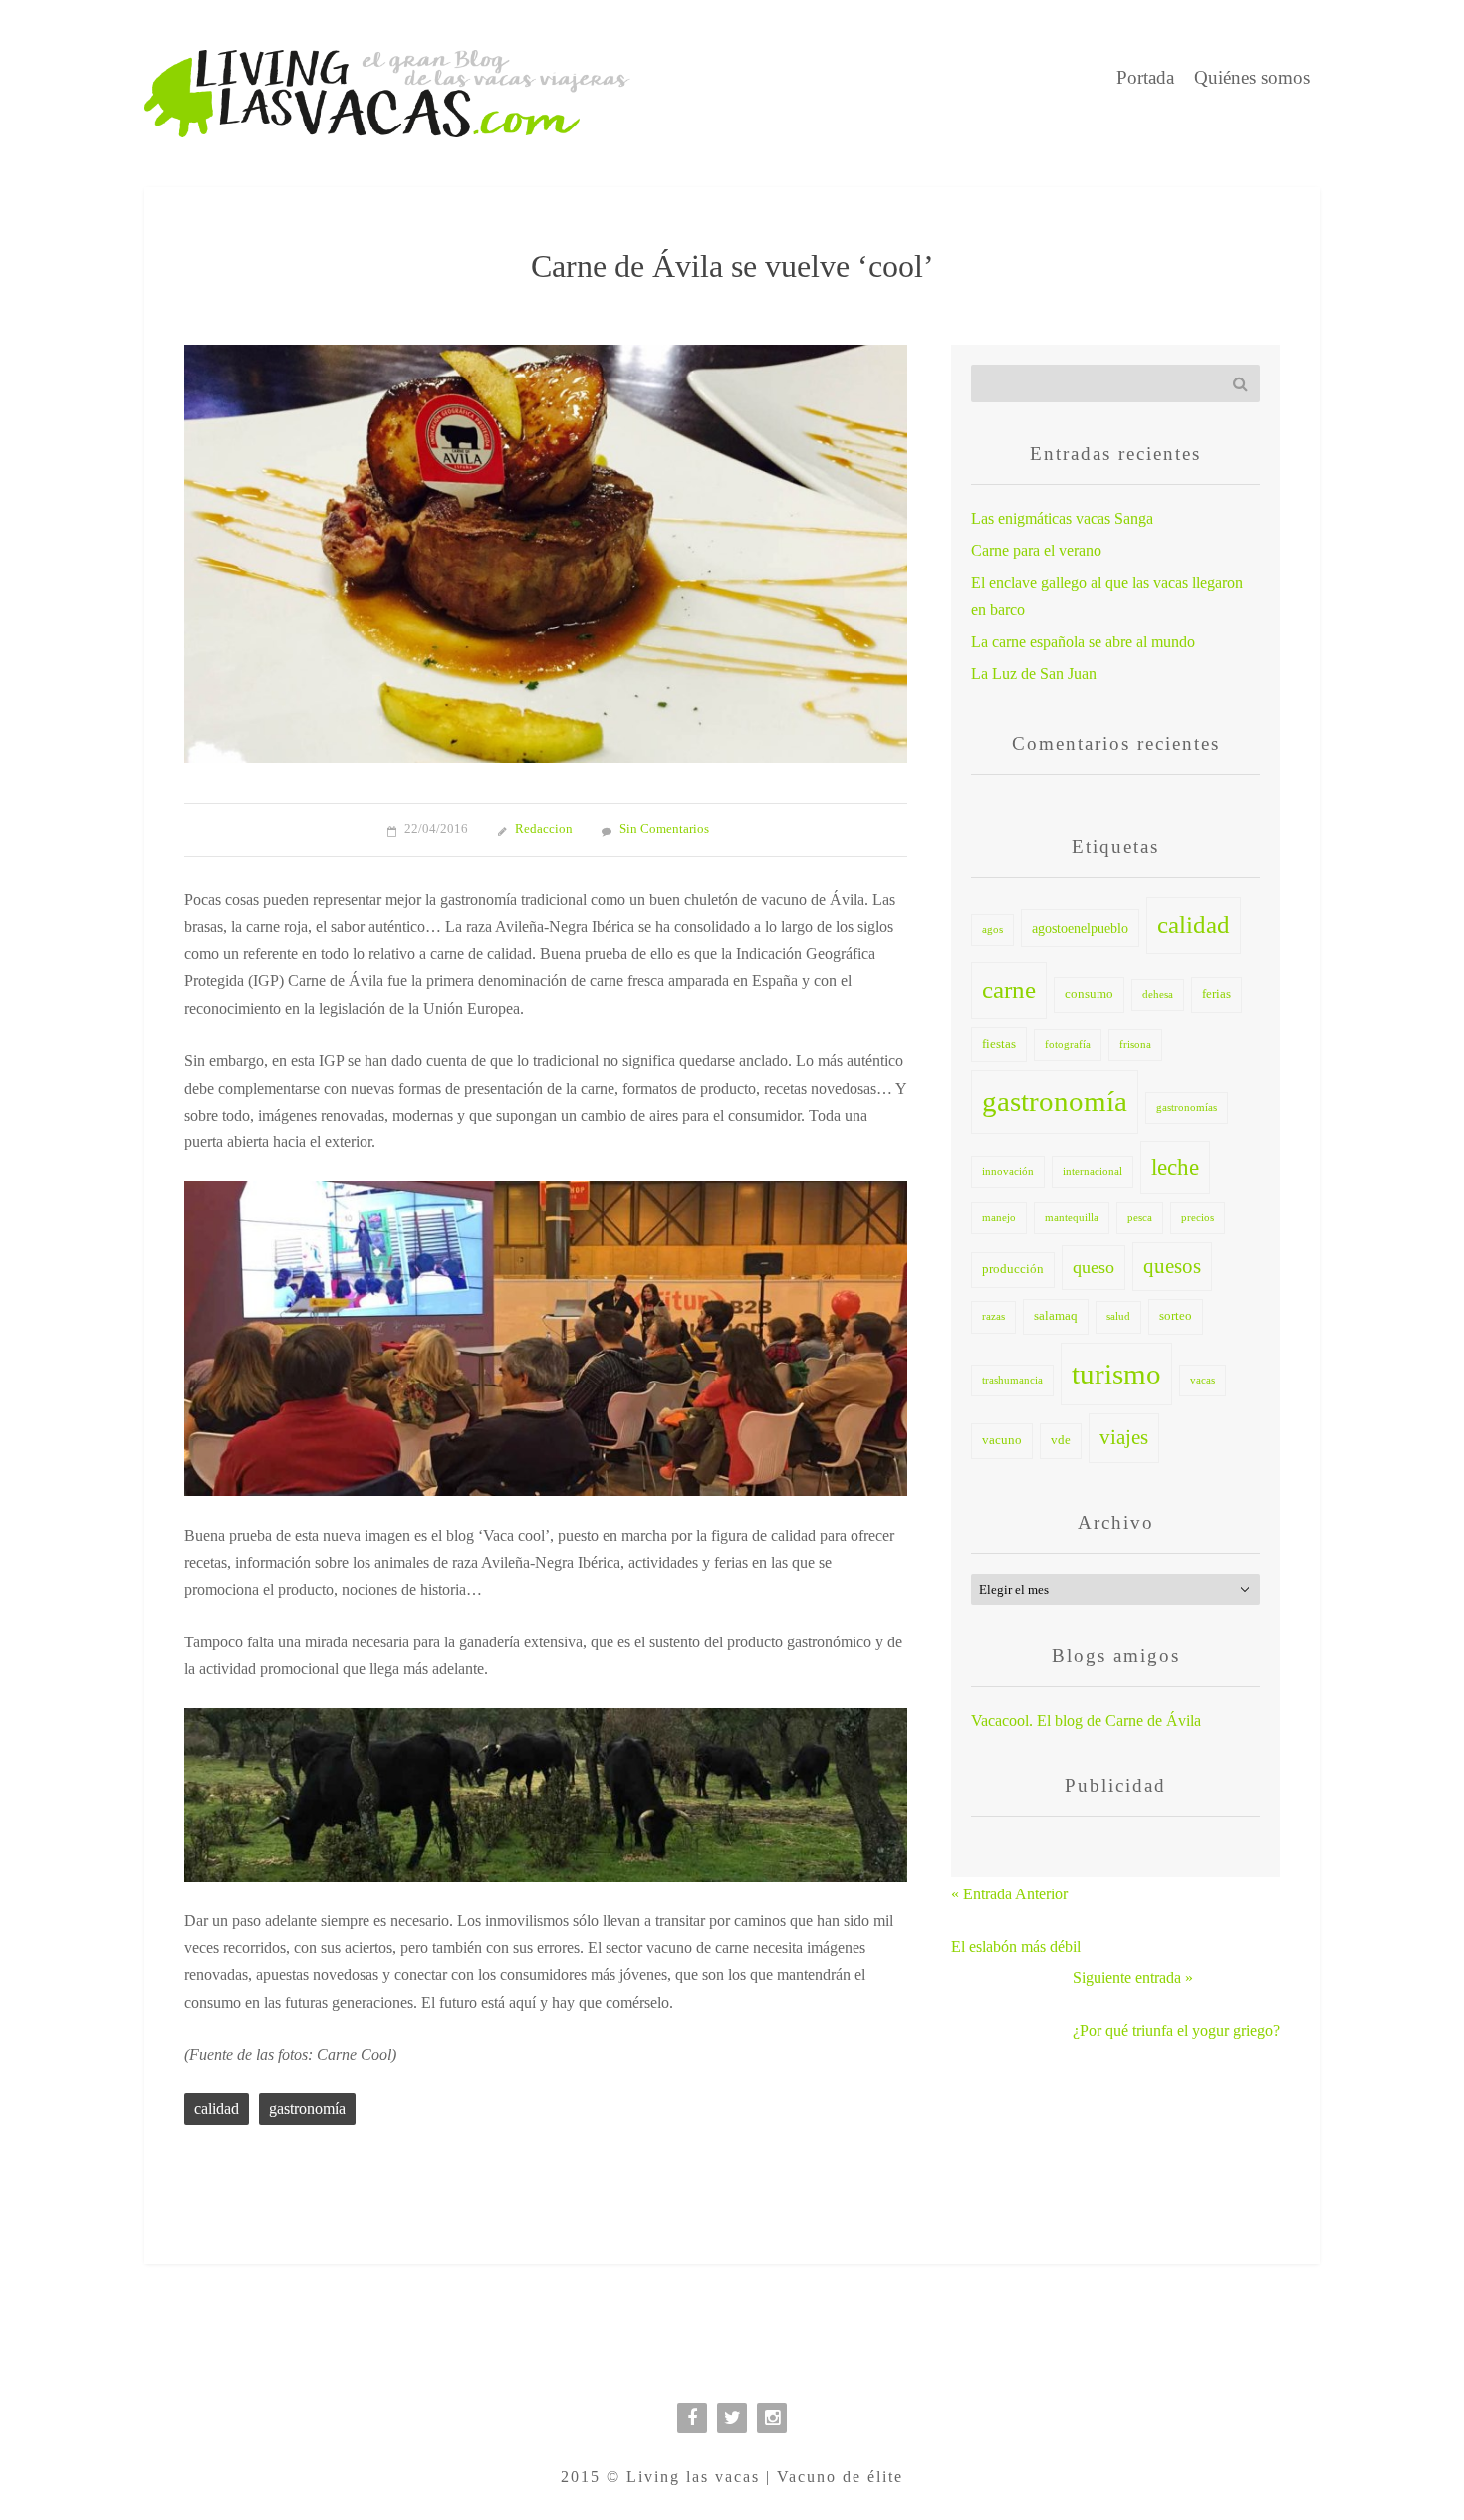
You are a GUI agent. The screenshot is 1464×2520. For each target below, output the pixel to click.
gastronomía (307, 2108)
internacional (1093, 1172)
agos (992, 930)
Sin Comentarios (664, 829)
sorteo (1176, 1316)
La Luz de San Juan (1034, 674)
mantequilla (1072, 1218)
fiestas (999, 1044)
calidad (217, 2108)
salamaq (1056, 1316)
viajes (1124, 1437)
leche (1175, 1167)
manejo (999, 1218)
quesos (1172, 1266)
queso (1094, 1267)
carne (1009, 990)
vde (1061, 1440)
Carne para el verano (1036, 550)
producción (1013, 1269)
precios (1198, 1218)
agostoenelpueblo (1080, 928)
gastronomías (1187, 1107)
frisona (1135, 1044)
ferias (1217, 994)
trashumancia (1012, 1380)
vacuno (1002, 1440)
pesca (1140, 1218)
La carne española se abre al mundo (1083, 642)
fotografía (1068, 1044)
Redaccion (544, 829)
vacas (1203, 1380)
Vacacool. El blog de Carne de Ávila (1086, 1721)
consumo (1089, 994)
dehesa (1158, 995)
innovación (1008, 1172)
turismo (1116, 1374)
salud (1118, 1316)
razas (993, 1316)
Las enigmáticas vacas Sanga (1062, 518)
